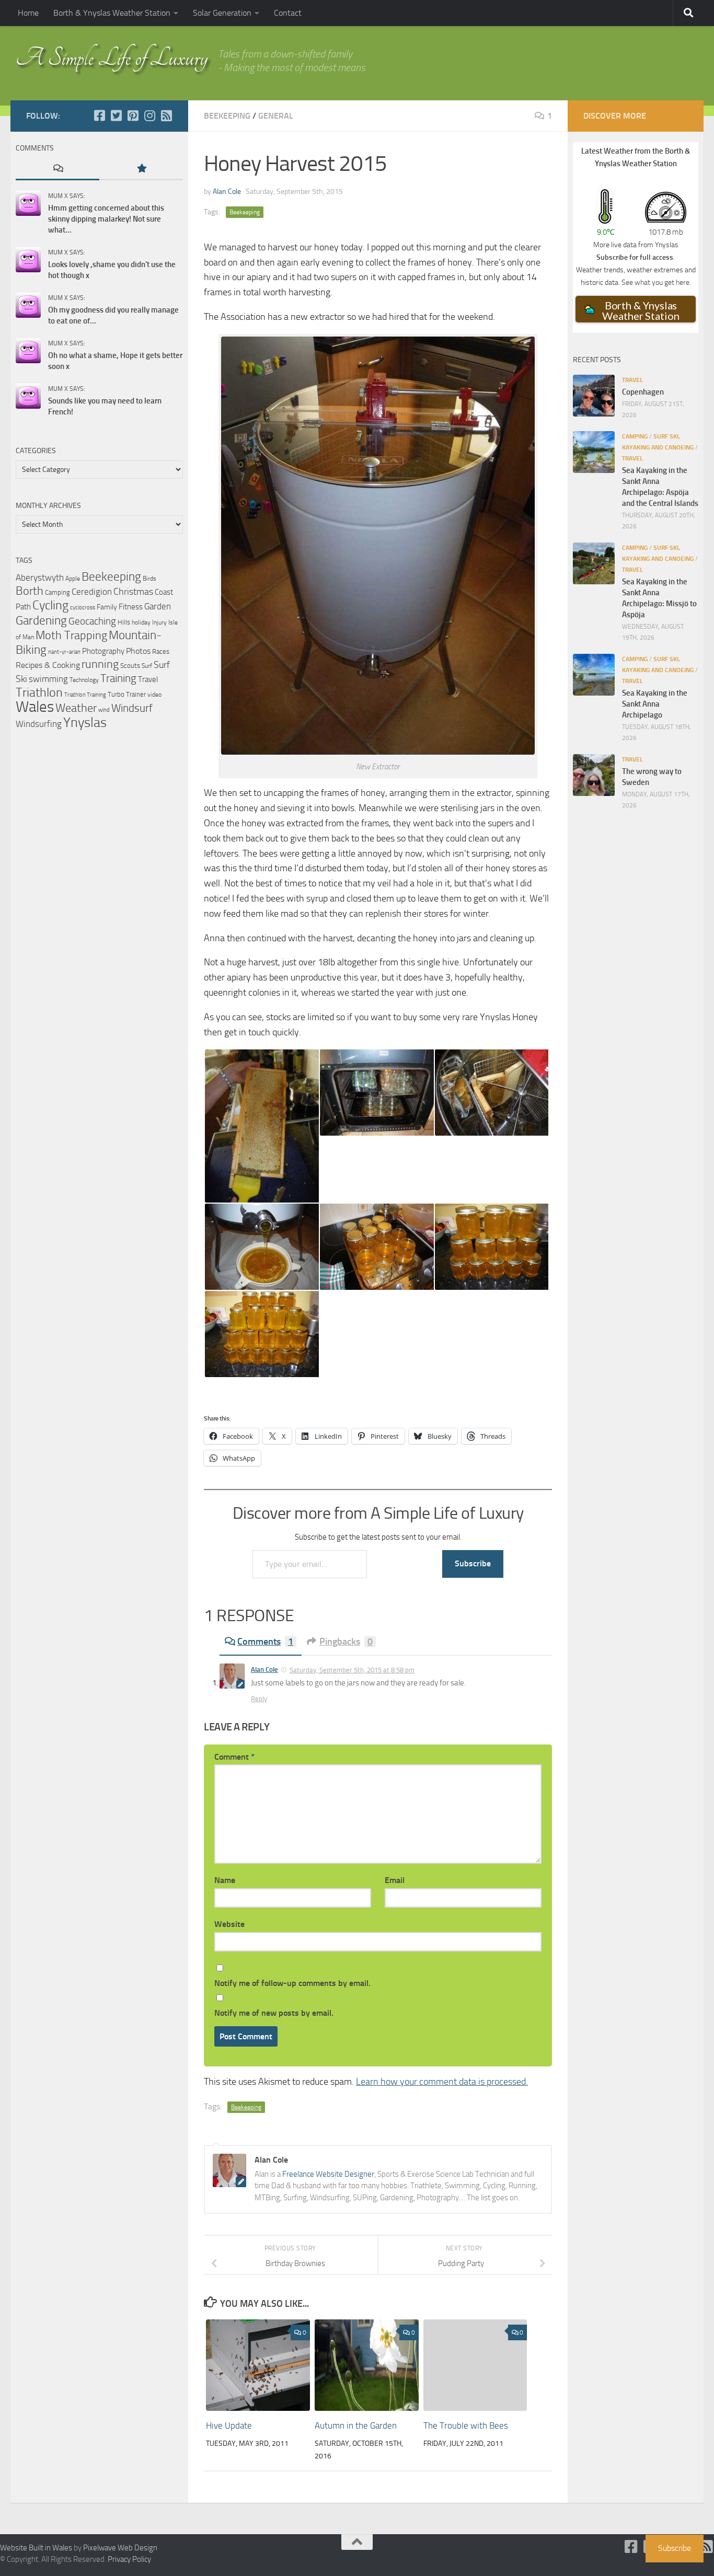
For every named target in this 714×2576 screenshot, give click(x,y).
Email (395, 1880)
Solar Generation (222, 13)
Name (225, 1880)
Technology (84, 680)
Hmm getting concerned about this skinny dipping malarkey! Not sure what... (106, 219)
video (154, 695)
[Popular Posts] (141, 169)
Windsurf (132, 708)
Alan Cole (227, 192)
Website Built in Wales (36, 2548)
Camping (57, 592)
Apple (73, 579)
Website (229, 1924)
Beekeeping (227, 116)
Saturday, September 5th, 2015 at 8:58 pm (352, 1670)
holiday (141, 622)
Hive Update (229, 2425)
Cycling (50, 605)
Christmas (133, 592)
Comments (265, 1642)
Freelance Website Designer (328, 2174)
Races (161, 651)
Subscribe (473, 1563)
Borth (30, 591)
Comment (234, 1757)
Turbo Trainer (127, 694)
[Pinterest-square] (133, 115)
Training (118, 678)
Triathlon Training (85, 695)
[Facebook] (99, 115)
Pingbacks (346, 1642)
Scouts (130, 666)
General (276, 116)
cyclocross (83, 608)
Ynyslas (85, 723)
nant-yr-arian (64, 652)
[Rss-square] (166, 115)
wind (104, 710)
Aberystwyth (40, 577)
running (100, 664)
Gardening (41, 620)
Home (28, 13)
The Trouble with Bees (466, 2425)
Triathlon (39, 692)
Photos (138, 651)
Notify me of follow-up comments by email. (292, 1983)
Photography (103, 651)
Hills (124, 622)
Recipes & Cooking (48, 665)
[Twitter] (116, 115)
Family (107, 607)
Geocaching (92, 621)
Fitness (131, 607)
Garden (158, 606)
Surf (147, 666)
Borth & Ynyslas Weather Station (112, 13)
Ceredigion (92, 592)
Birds (149, 579)
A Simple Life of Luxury (112, 58)
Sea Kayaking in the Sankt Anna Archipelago (655, 704)
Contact (288, 13)
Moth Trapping (71, 636)
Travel (148, 679)
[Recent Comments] (57, 169)
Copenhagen (643, 392)
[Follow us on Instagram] (149, 115)
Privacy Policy (129, 2559)
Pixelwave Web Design (120, 2548)
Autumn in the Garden (356, 2425)
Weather (76, 708)
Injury (159, 622)
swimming (48, 679)
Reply (259, 1699)
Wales (35, 707)
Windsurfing (39, 724)
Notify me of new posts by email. (274, 2013)
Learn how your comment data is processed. (442, 2082)
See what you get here (655, 282)
